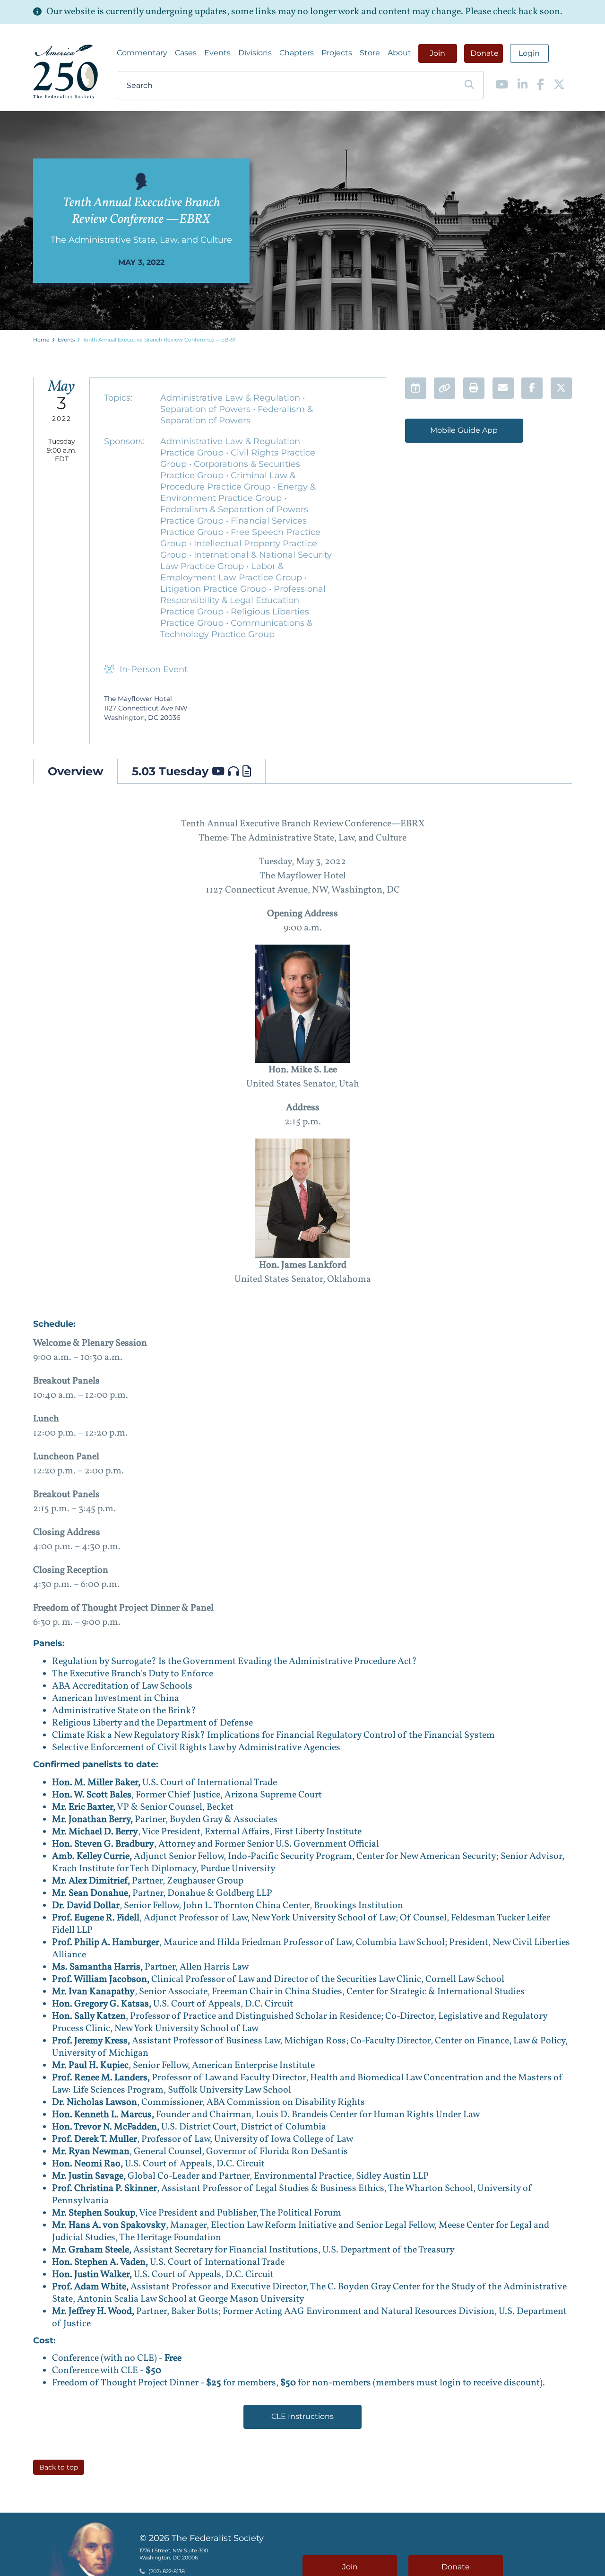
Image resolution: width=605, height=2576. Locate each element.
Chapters (297, 53)
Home (41, 340)
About (399, 53)
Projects (337, 53)
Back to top (59, 2467)
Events (217, 53)
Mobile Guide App (464, 430)
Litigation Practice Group (215, 589)
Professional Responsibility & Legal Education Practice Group (243, 600)
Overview (75, 771)
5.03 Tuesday (172, 771)
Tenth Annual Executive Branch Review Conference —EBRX (159, 340)
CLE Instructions (302, 2416)
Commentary (142, 53)
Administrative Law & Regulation (231, 398)
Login (529, 53)
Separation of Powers (207, 409)
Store (370, 53)
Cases (186, 53)
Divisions (255, 53)
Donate (484, 53)
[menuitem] (142, 53)
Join (437, 53)
